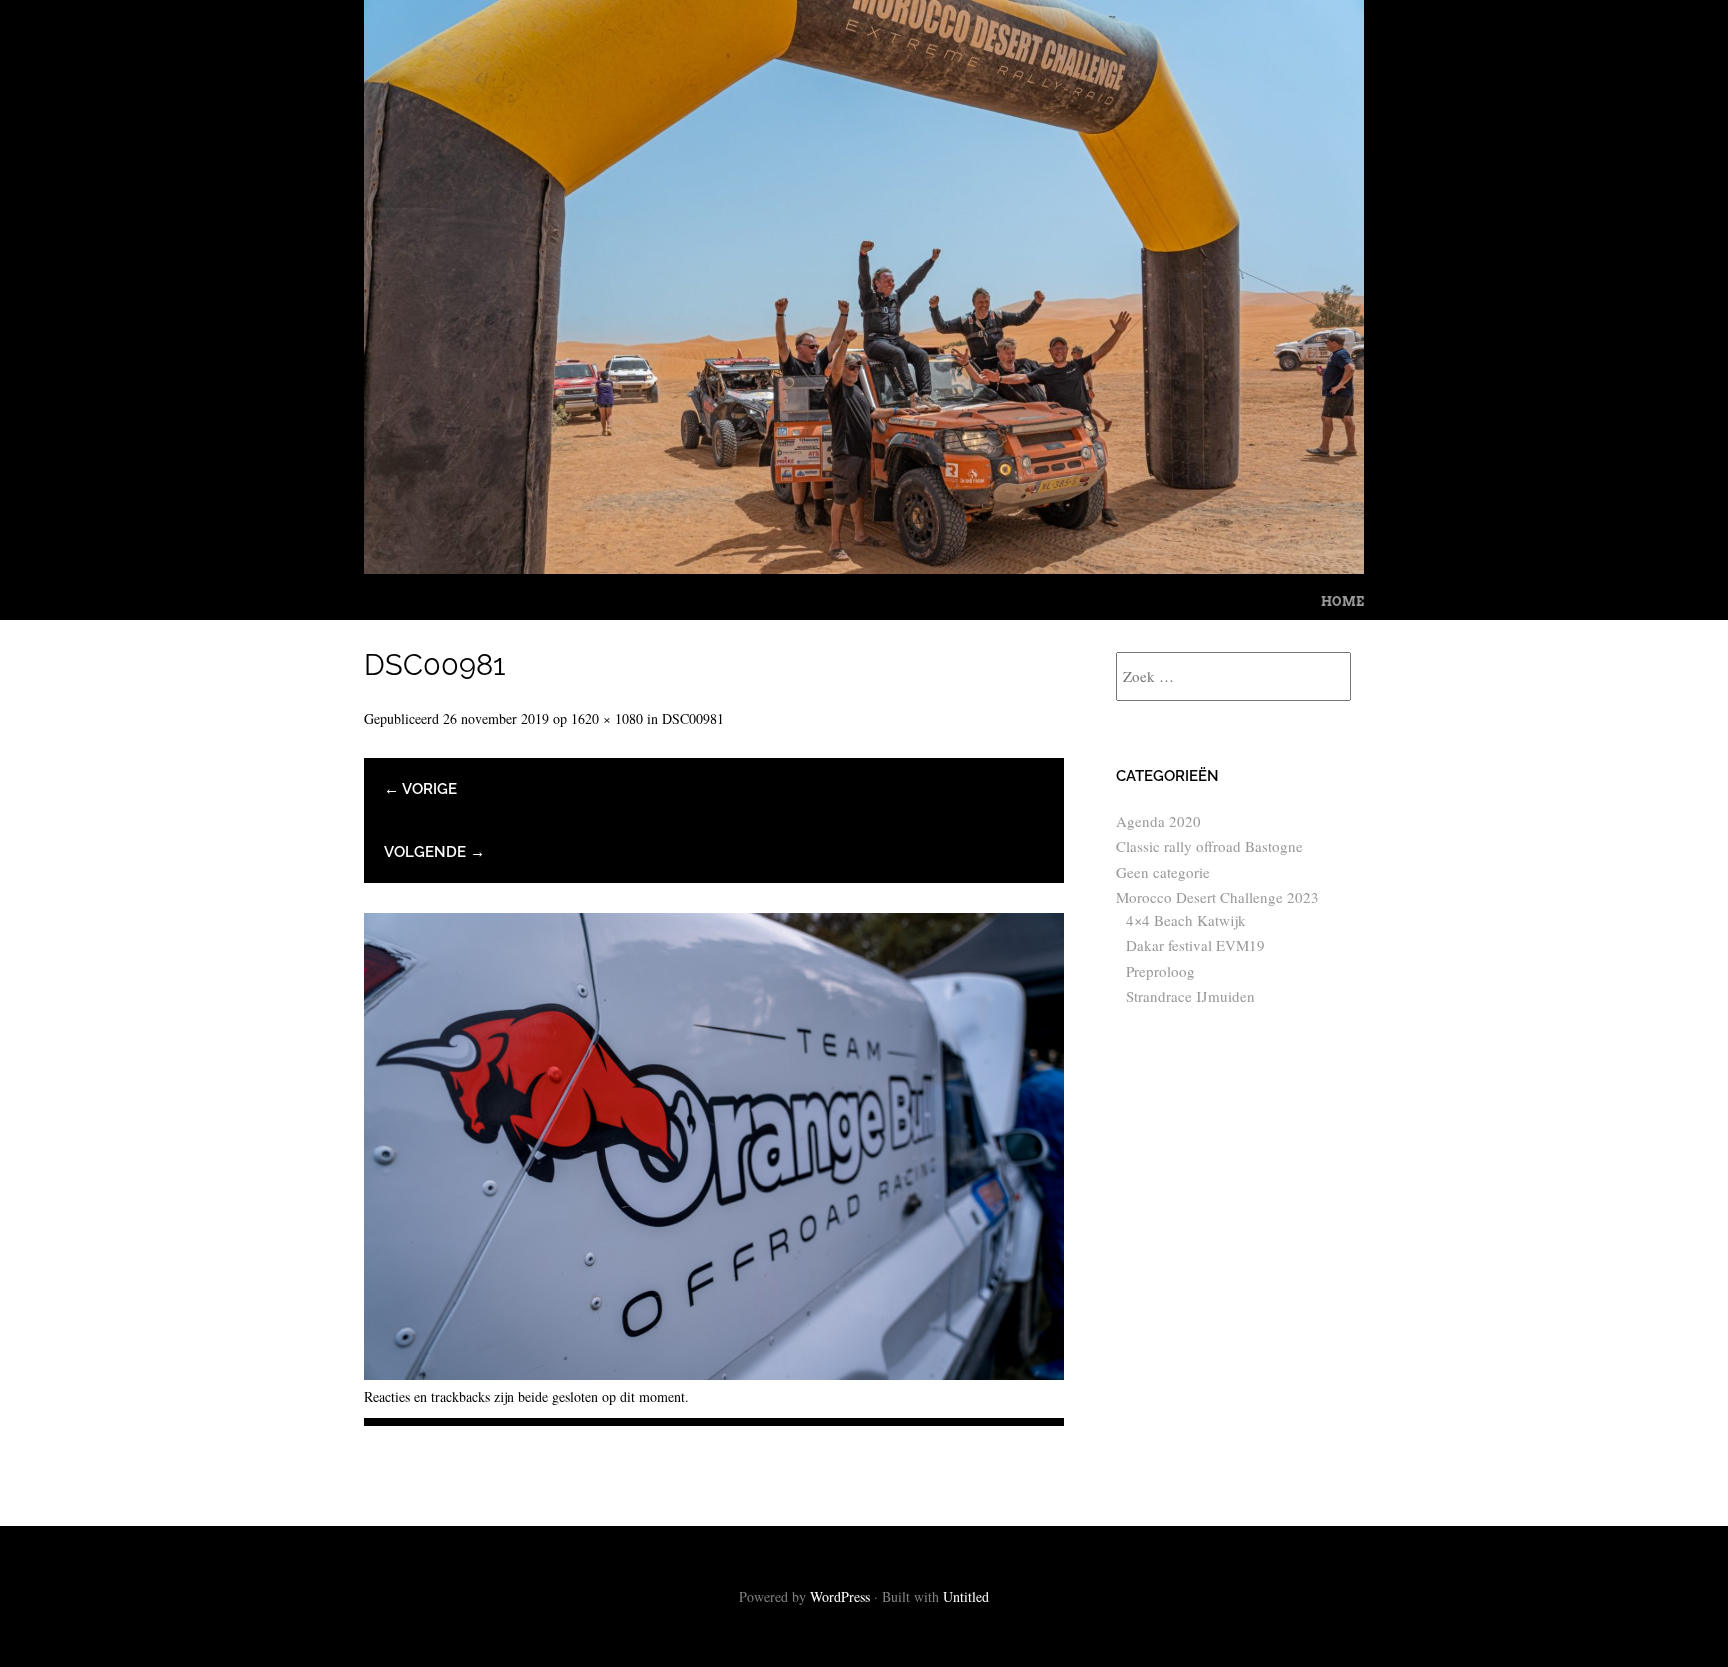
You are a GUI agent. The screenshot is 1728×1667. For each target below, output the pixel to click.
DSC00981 (693, 718)
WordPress (840, 1596)
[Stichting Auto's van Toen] (864, 566)
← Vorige (420, 789)
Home (1342, 601)
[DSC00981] (714, 1372)
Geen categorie (1163, 872)
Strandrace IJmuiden (1190, 996)
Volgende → (434, 852)
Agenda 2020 (1158, 821)
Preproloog (1160, 971)
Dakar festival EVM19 (1195, 945)
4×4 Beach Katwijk (1186, 920)
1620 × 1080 (607, 718)
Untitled (966, 1596)
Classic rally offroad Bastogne (1209, 846)
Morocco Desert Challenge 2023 (1217, 897)
